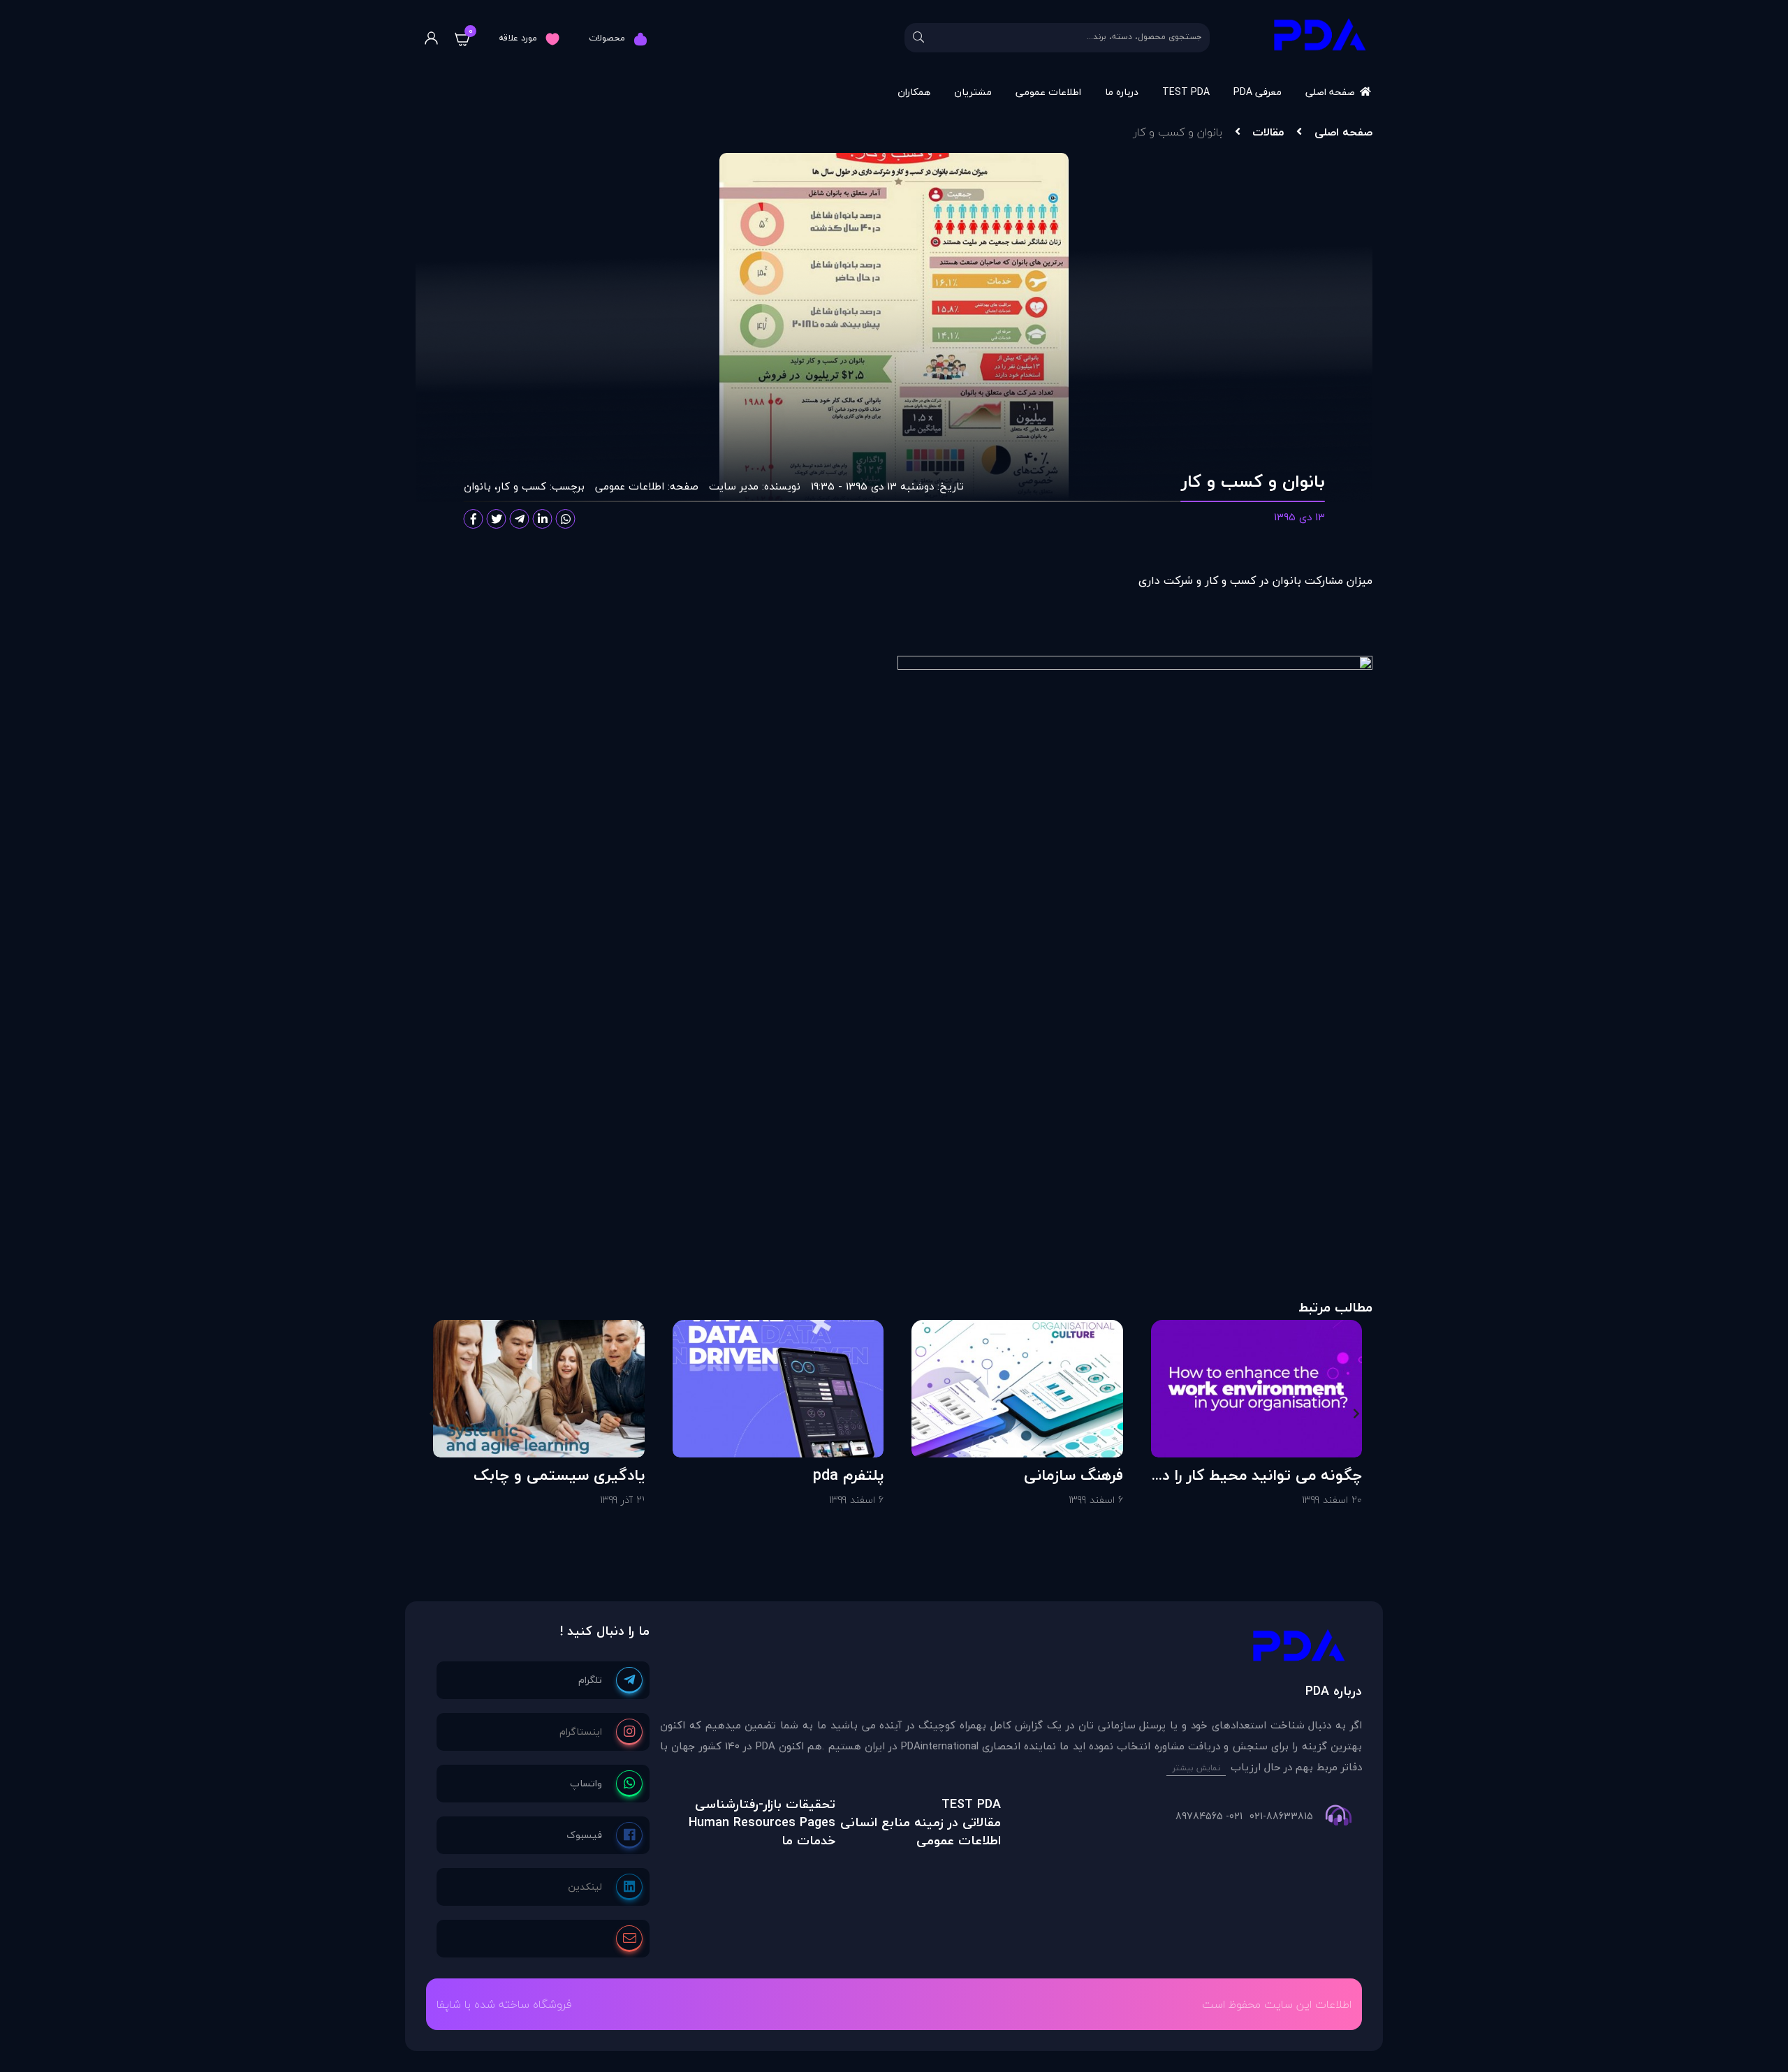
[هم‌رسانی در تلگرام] (520, 519)
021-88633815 (1281, 1816)
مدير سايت (734, 486)
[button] (1356, 1413)
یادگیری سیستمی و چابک (559, 1475)
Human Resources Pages (762, 1822)
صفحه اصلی (1330, 92)
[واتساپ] (606, 1784)
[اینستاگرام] (601, 1732)
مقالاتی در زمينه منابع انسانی (921, 1822)
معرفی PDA (1258, 92)
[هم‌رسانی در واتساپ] (566, 519)
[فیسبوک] (604, 1835)
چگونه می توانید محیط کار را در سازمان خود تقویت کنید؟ (1260, 1475)
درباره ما (1122, 92)
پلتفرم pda (848, 1475)
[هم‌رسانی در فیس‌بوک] (474, 519)
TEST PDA (1186, 92)
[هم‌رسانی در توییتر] (497, 519)
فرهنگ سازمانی (1073, 1475)
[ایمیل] (629, 1939)
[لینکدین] (605, 1887)
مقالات (1268, 132)
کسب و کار (522, 486)
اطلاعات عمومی (1048, 92)
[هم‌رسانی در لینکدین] (543, 519)
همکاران (914, 92)
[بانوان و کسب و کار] (1011, 1649)
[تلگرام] (610, 1680)
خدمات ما (808, 1840)
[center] (918, 38)
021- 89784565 (1209, 1816)
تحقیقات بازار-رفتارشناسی (765, 1804)
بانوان (477, 486)
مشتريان (973, 92)
